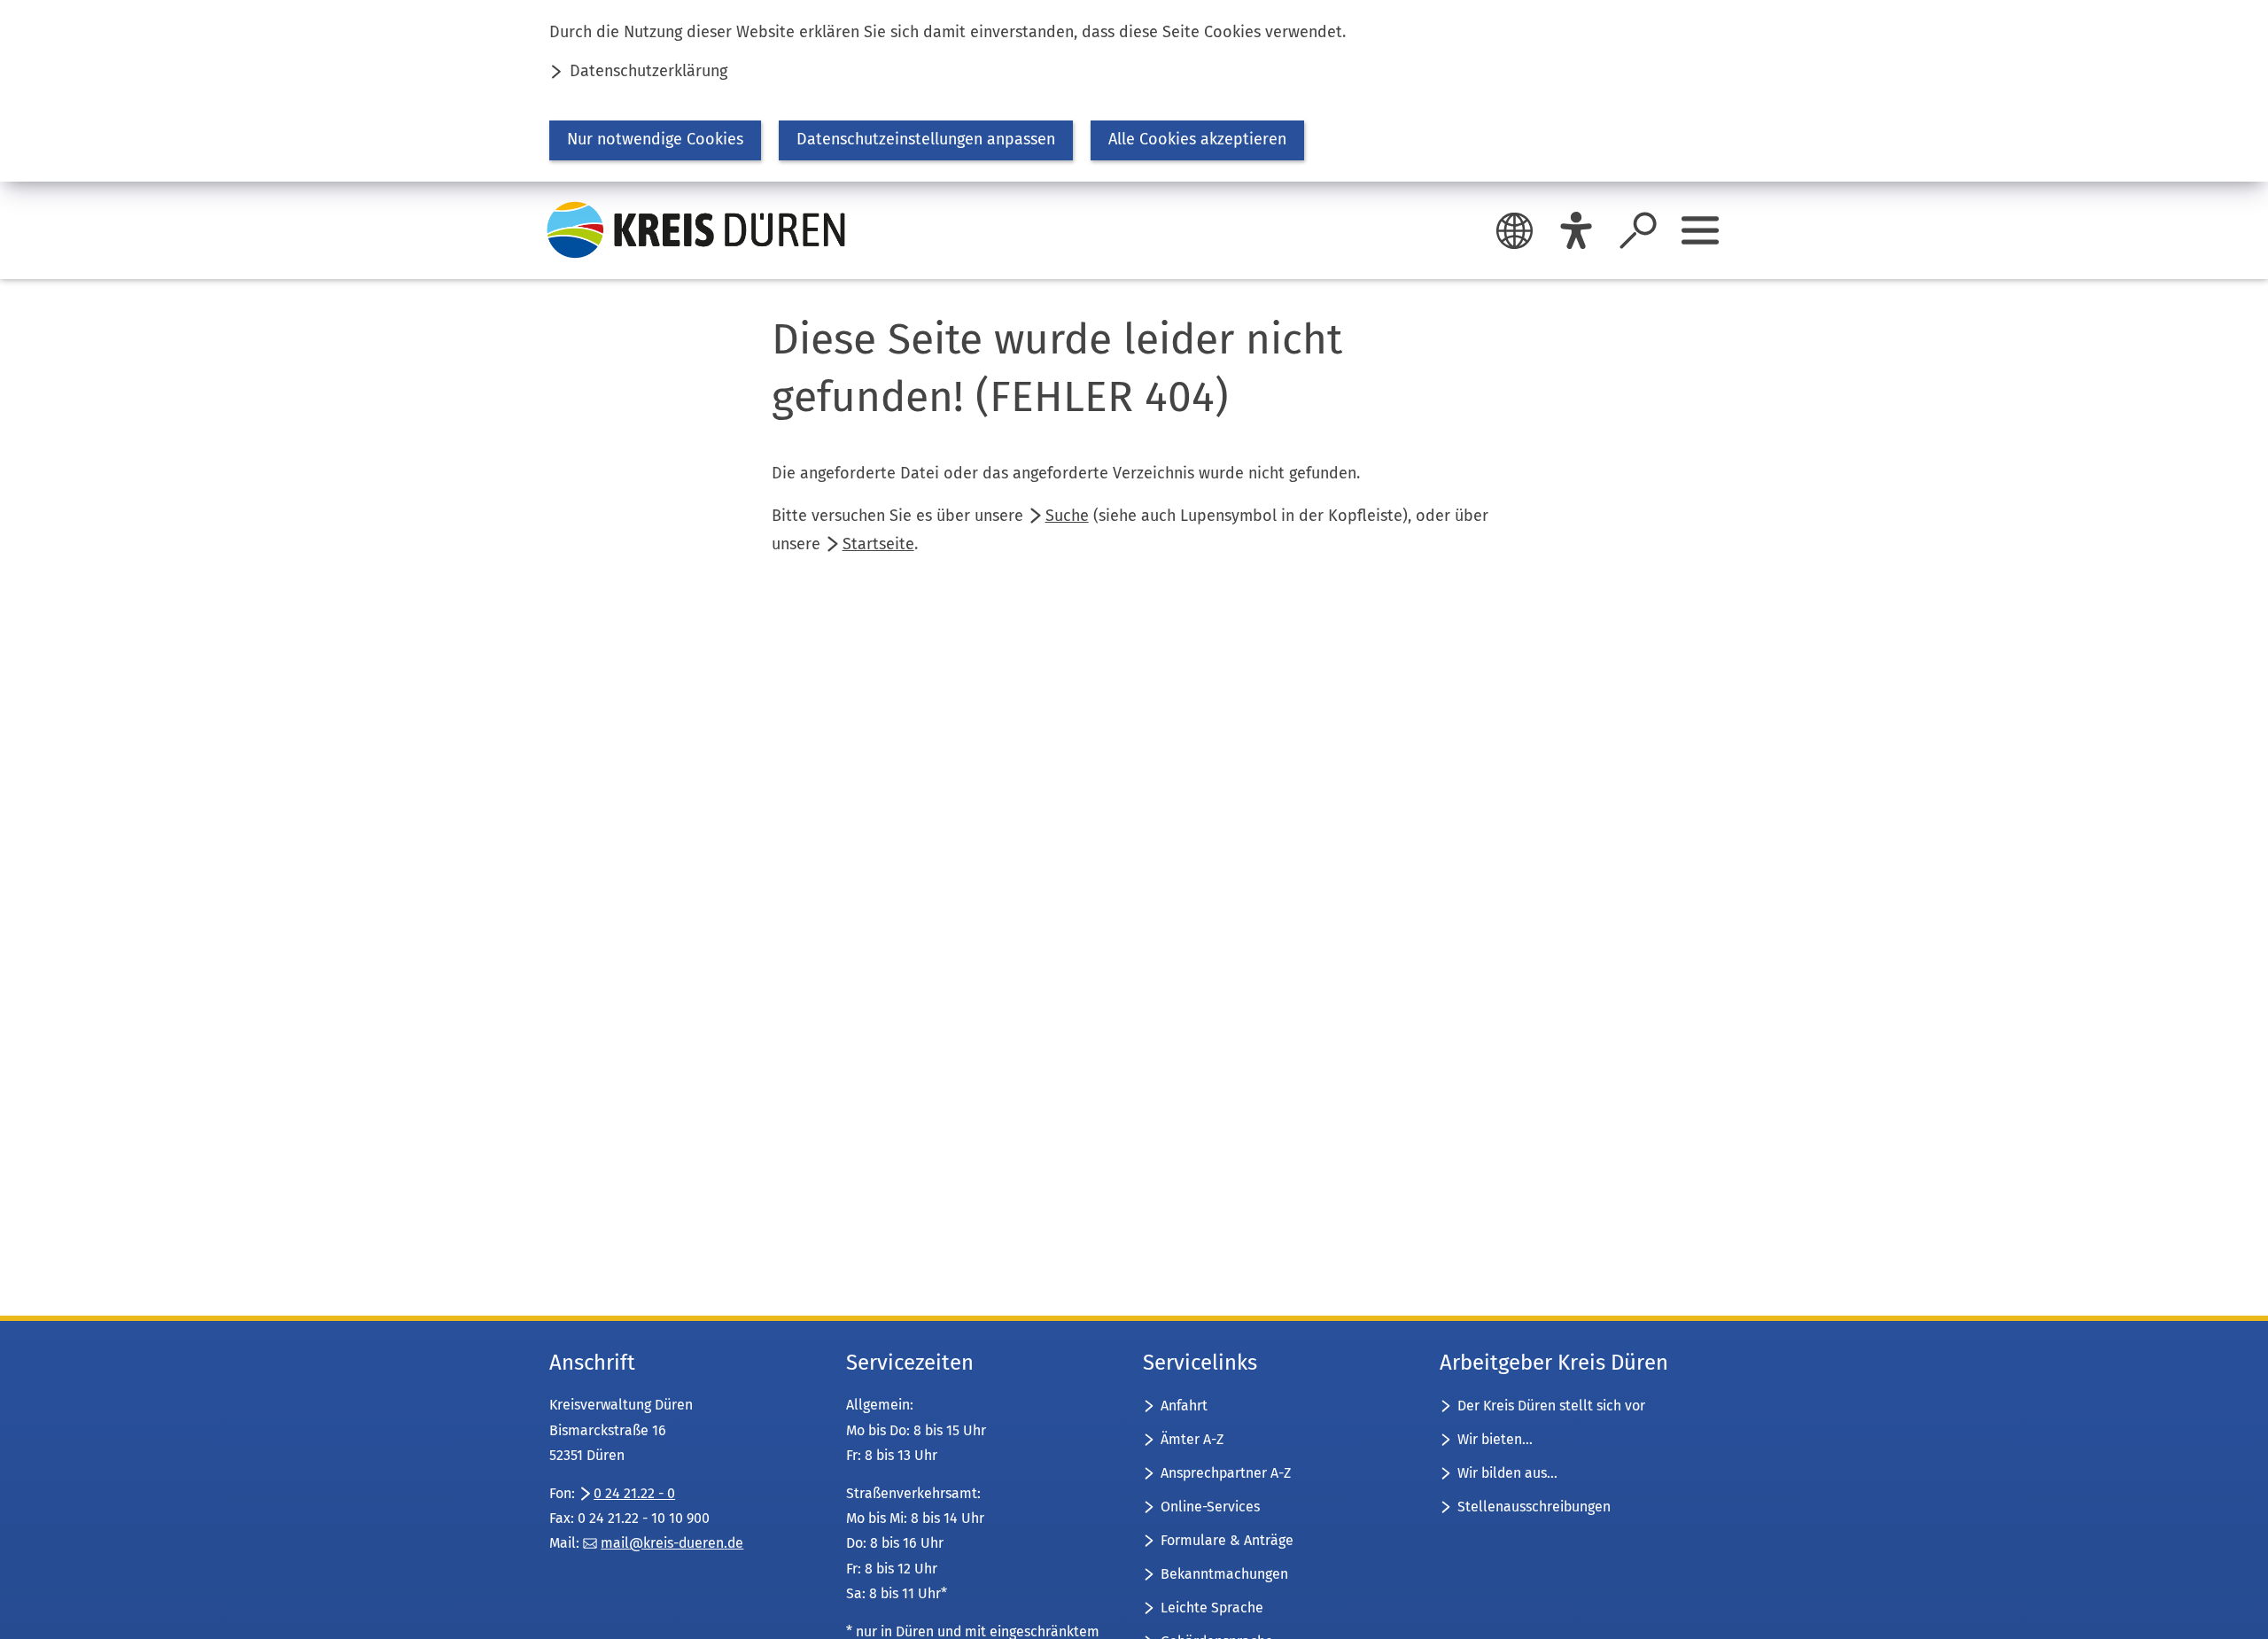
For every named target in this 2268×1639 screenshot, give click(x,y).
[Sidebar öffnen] (1700, 230)
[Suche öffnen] (1638, 230)
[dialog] (1134, 91)
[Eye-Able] (1576, 230)
